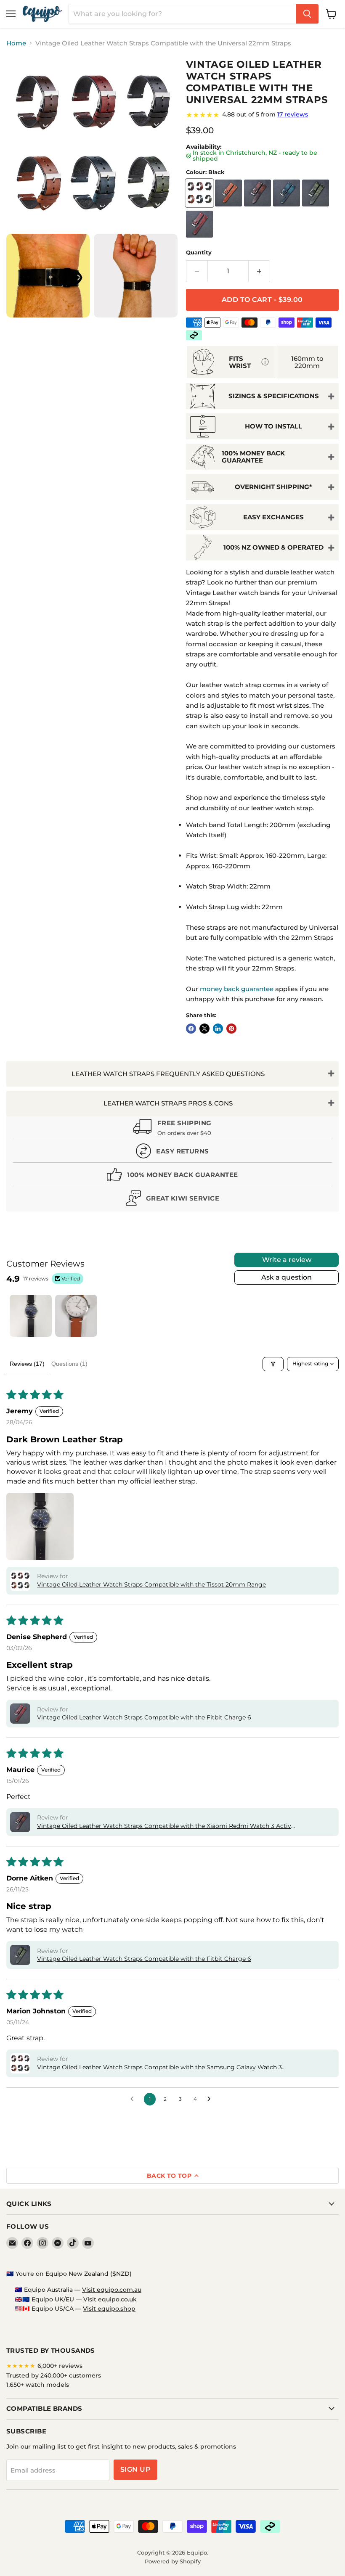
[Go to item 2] (76, 1316)
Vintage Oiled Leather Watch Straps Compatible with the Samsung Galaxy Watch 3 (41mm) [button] (159, 2068)
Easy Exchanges (273, 517)
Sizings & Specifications (274, 396)
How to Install (273, 426)
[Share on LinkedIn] (218, 1029)
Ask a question (287, 1277)
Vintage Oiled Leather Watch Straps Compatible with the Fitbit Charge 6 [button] (144, 1717)
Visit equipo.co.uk (110, 2299)
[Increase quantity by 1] (259, 271)
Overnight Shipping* (273, 487)
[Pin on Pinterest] (231, 1029)
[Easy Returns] (172, 1153)
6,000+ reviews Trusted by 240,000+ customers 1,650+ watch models (54, 2375)
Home (16, 43)
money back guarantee (237, 989)
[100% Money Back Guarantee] (172, 1176)
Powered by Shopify (173, 2561)
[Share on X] (204, 1029)
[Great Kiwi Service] (172, 1200)
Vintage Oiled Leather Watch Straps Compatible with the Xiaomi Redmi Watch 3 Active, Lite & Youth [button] (166, 1826)
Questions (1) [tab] (69, 1364)
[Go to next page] (211, 2099)
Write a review (287, 1260)
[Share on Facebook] (191, 1029)
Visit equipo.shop (109, 2309)
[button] (40, 1526)
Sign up (135, 2469)
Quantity (199, 253)
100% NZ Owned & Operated (273, 547)
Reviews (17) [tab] (27, 1364)
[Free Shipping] (172, 1129)
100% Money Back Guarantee (253, 457)
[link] (262, 115)
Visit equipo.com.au (112, 2290)
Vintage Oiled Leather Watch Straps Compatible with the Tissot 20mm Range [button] (151, 1584)
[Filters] (273, 1364)
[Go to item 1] (31, 1316)
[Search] (307, 14)
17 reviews (293, 114)
